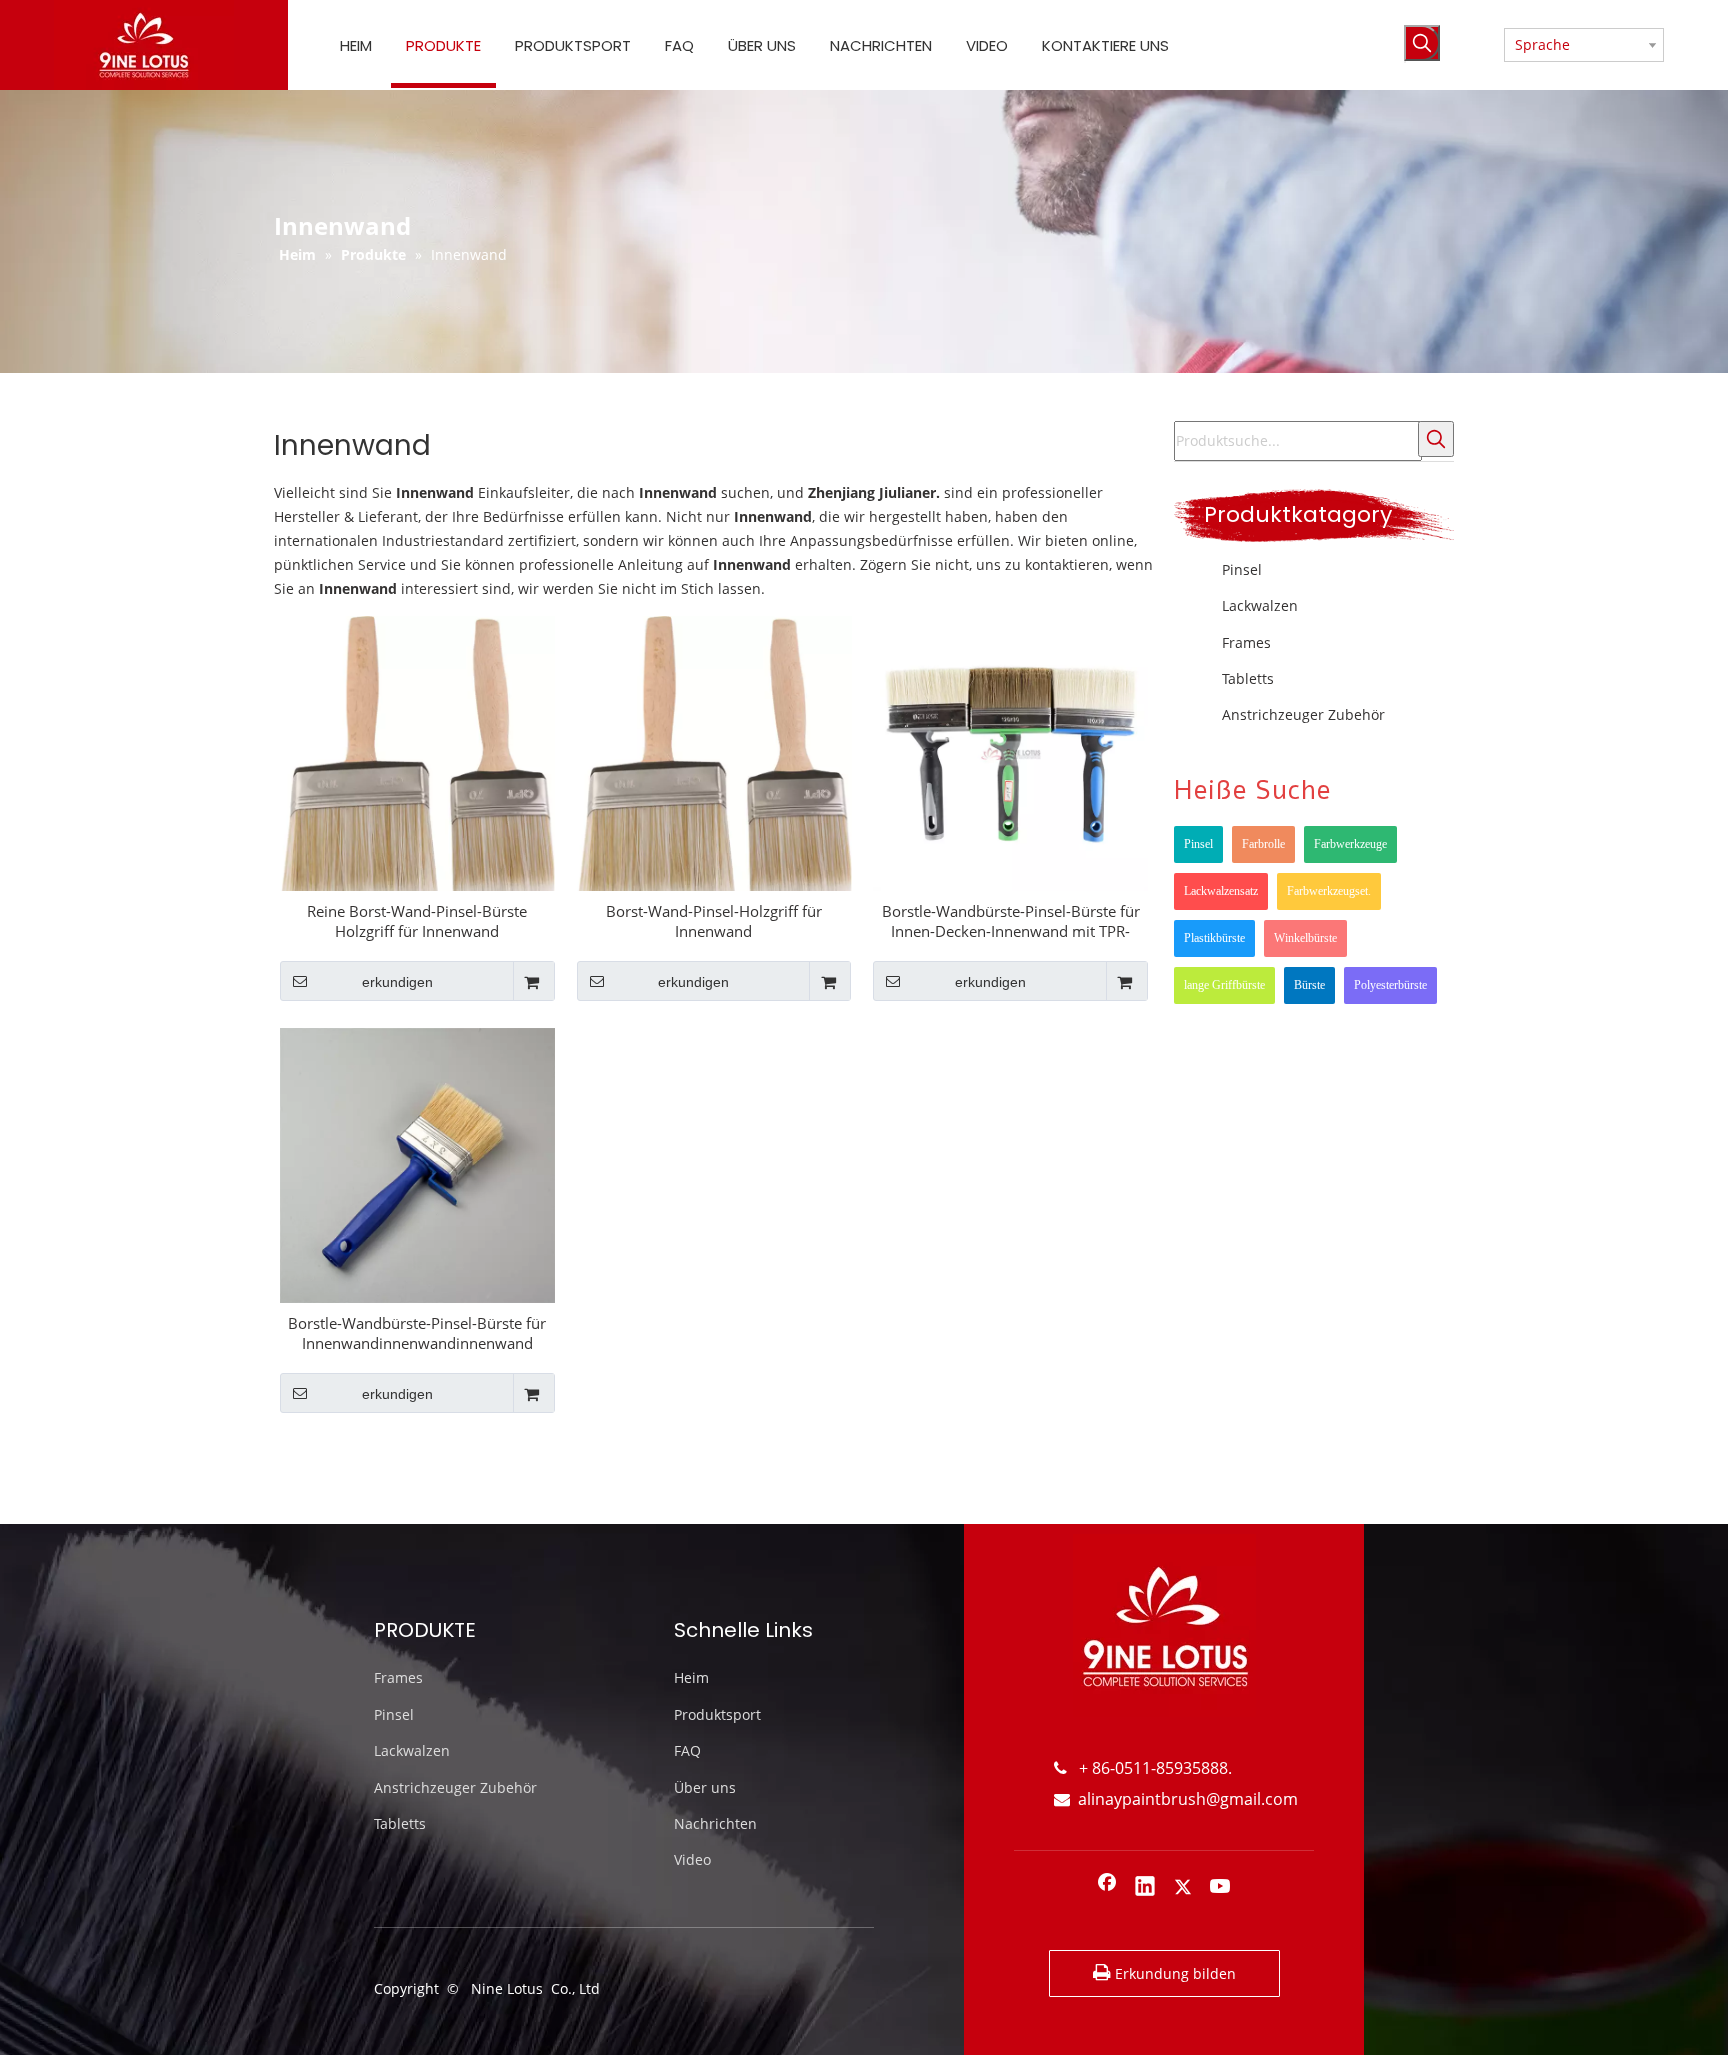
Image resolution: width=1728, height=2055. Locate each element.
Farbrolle (1263, 844)
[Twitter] (1183, 1888)
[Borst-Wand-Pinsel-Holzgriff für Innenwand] (714, 765)
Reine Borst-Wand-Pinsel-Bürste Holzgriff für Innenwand (417, 921)
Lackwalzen (1260, 605)
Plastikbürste (1214, 938)
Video (692, 1859)
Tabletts (1248, 678)
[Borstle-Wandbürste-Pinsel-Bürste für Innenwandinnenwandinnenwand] (417, 1164)
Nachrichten (715, 1823)
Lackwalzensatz (1221, 891)
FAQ (687, 1750)
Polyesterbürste (1390, 985)
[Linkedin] (1145, 1888)
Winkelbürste (1305, 938)
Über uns (705, 1787)
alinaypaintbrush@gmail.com (1176, 1799)
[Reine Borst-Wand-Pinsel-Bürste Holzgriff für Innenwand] (417, 765)
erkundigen (397, 982)
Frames (1246, 642)
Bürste (1309, 985)
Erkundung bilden (1173, 1973)
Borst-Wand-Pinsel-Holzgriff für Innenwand (714, 921)
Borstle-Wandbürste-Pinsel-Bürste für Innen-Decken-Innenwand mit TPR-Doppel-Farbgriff (1011, 921)
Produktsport (717, 1714)
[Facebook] (1107, 1888)
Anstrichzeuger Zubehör (1303, 714)
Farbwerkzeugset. (1329, 891)
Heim (691, 1677)
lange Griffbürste (1224, 985)
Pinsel (1242, 569)
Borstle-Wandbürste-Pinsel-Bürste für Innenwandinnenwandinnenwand (417, 1333)
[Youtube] (1221, 1888)
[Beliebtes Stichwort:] (1422, 43)
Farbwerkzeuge (1350, 844)
